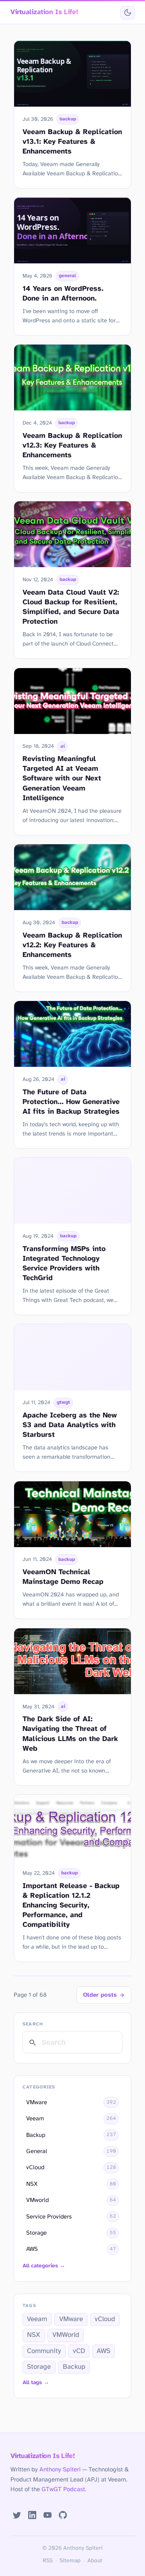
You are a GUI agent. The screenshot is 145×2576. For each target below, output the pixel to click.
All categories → (44, 2266)
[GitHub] (63, 2515)
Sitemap (70, 2561)
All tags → (36, 2383)
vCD (79, 2351)
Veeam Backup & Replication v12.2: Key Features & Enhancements (72, 945)
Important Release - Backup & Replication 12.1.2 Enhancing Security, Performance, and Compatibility (71, 1905)
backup (68, 119)
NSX (34, 2335)
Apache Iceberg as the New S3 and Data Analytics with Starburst (70, 1425)
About (95, 2561)
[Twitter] (17, 2515)
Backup (74, 2367)
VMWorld (66, 2335)
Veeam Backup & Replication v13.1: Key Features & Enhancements (72, 142)
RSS (48, 2561)
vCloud (105, 2319)
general (67, 276)
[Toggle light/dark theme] (127, 13)
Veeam (37, 2319)
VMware (71, 2319)
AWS (104, 2351)
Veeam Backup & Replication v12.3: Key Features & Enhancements (72, 446)
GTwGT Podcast (63, 2490)
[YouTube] (48, 2515)
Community (44, 2351)
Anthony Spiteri (60, 2470)
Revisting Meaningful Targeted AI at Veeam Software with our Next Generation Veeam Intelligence (62, 778)
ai (63, 747)
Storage (39, 2367)
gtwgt (63, 1403)
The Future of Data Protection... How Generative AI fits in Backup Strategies (71, 1102)
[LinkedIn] (32, 2515)
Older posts (100, 1995)
